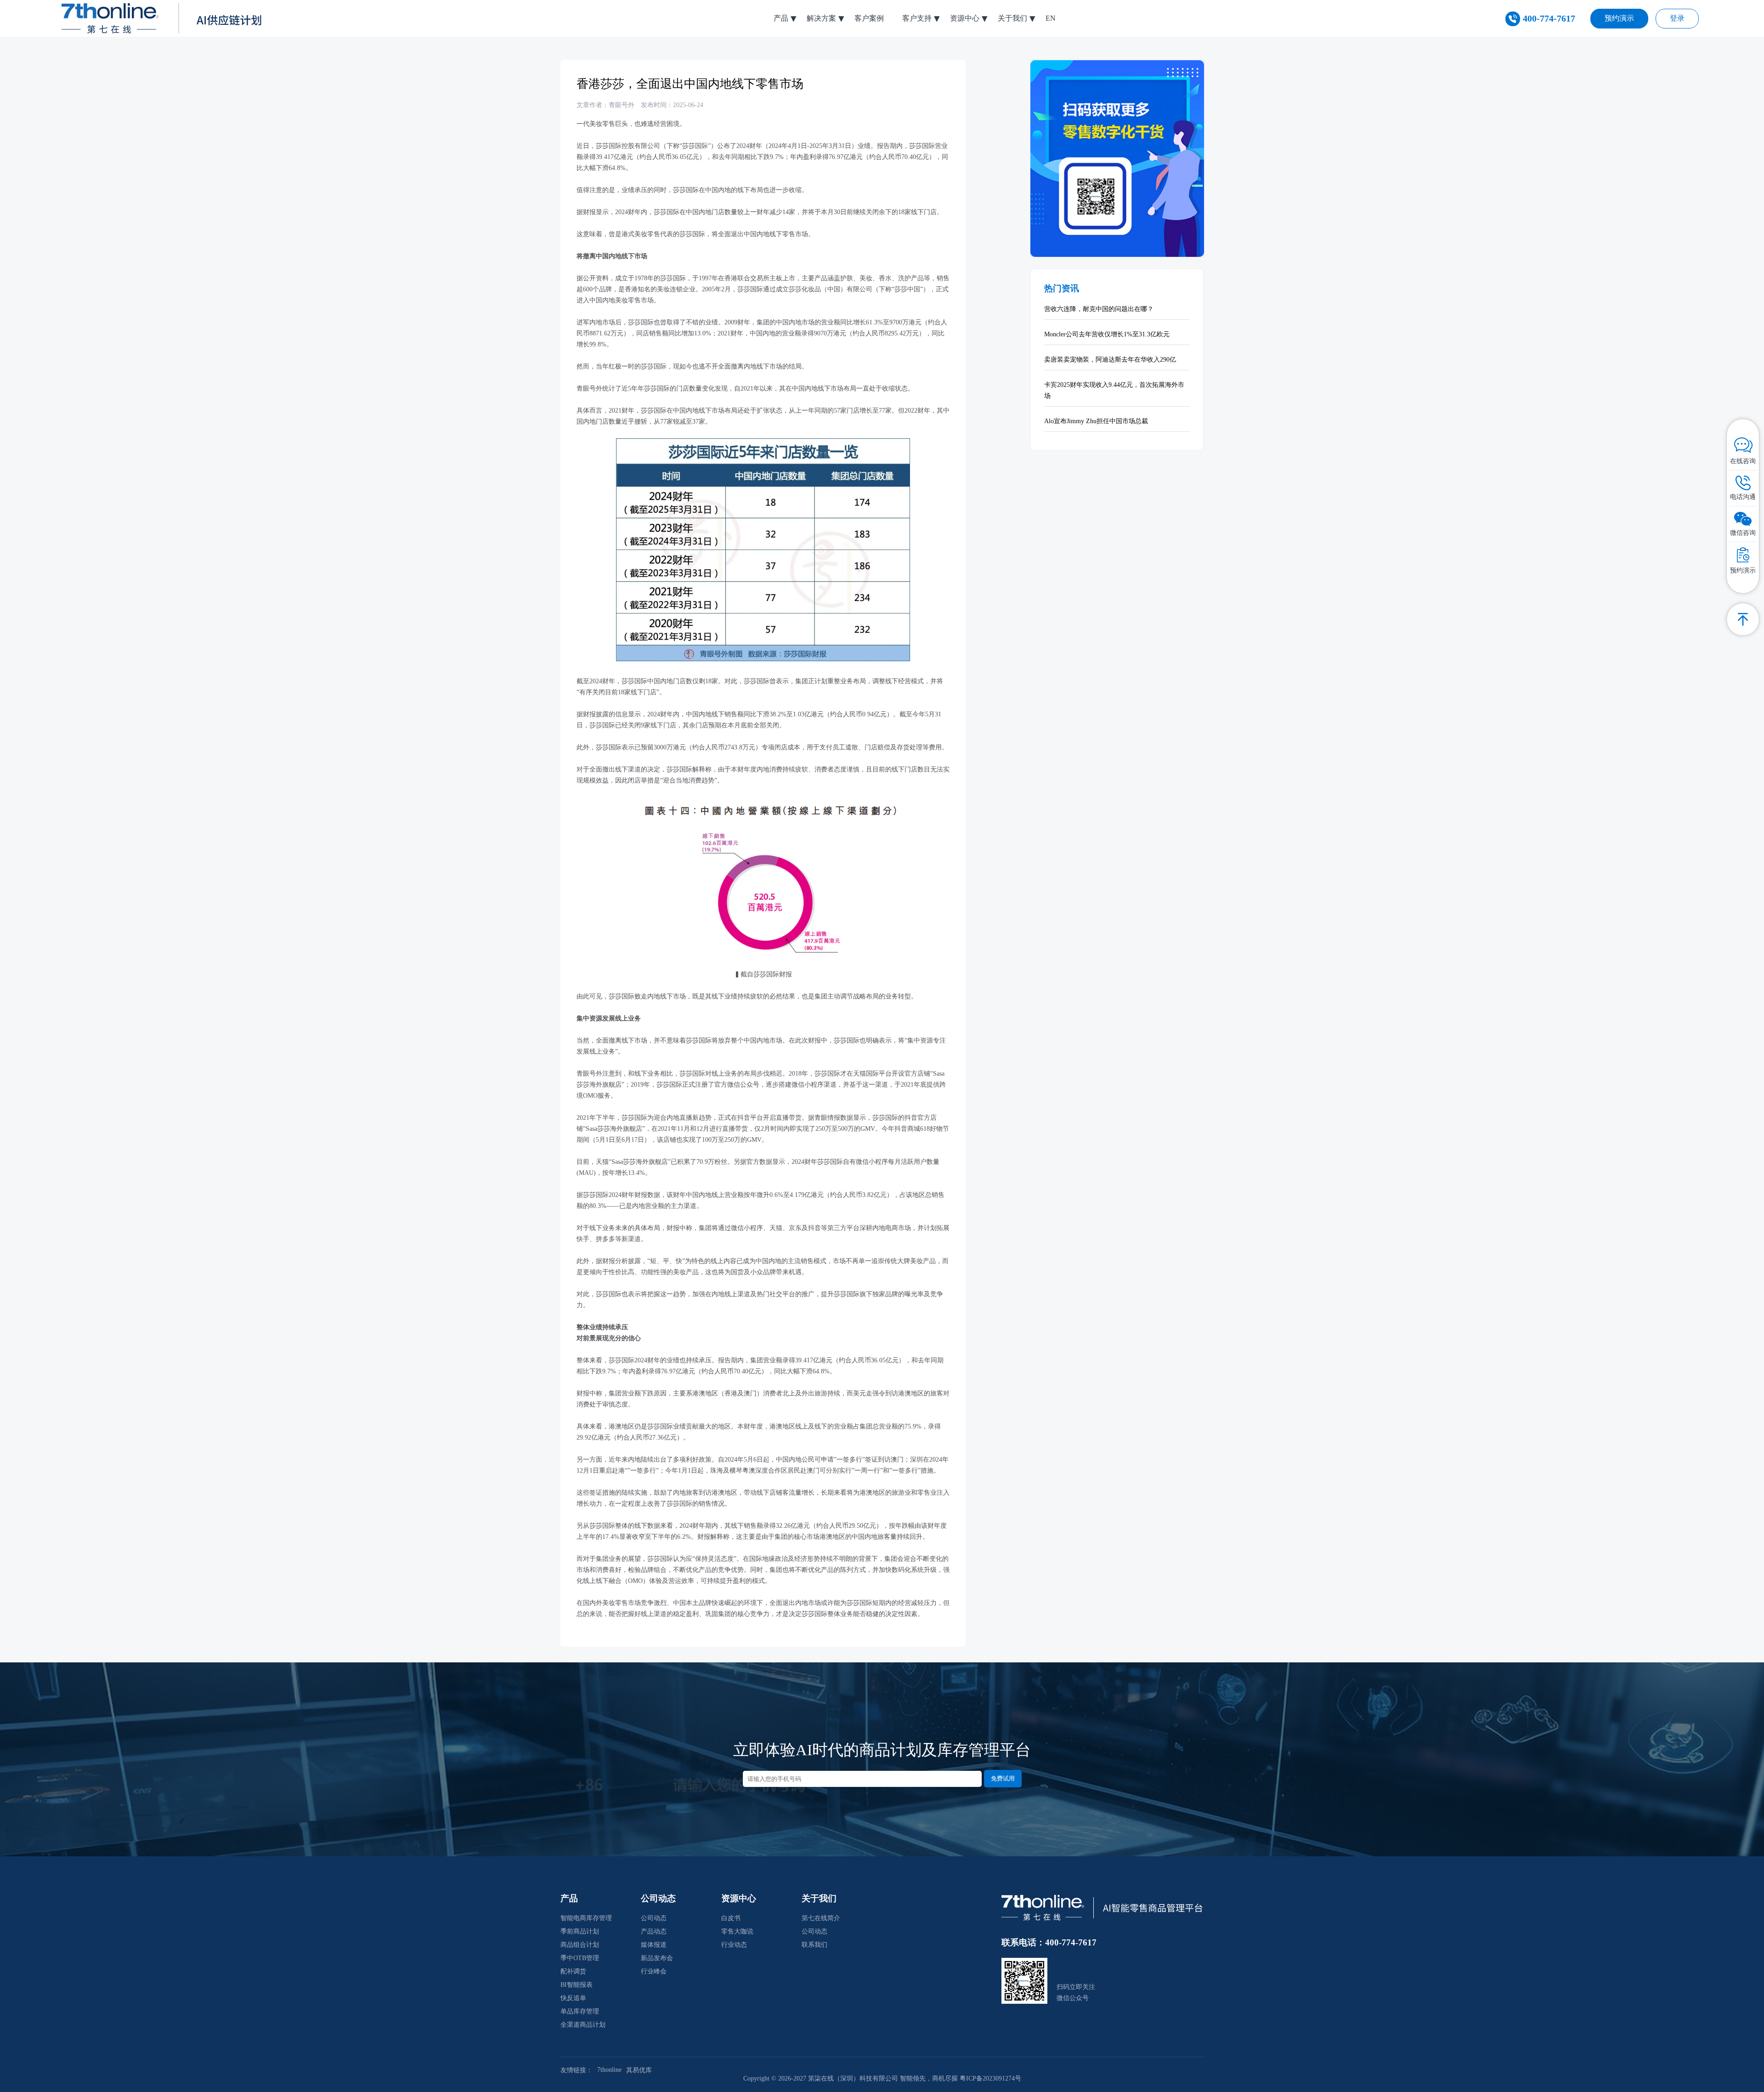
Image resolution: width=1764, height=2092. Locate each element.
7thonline (609, 2070)
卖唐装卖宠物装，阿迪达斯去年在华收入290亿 (1110, 360)
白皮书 (731, 1918)
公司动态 (654, 1918)
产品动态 (654, 1931)
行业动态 (734, 1945)
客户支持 (917, 18)
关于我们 (1012, 18)
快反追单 (573, 1998)
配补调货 (573, 1971)
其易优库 (639, 2070)
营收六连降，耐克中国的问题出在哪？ (1099, 309)
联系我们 (814, 1945)
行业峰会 (654, 1971)
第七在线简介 (821, 1918)
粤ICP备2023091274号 (990, 2078)
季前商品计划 (580, 1931)
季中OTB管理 (580, 1958)
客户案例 (869, 18)
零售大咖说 (737, 1931)
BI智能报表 (577, 1985)
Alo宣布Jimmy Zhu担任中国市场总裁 (1096, 421)
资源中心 (965, 18)
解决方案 (821, 18)
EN (1051, 18)
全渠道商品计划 (583, 2025)
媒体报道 (654, 1945)
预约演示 (1619, 18)
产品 (781, 18)
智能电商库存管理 (586, 1918)
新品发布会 (657, 1958)
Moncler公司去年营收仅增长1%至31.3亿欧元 (1107, 334)
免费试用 (1003, 1778)
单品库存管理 (580, 2011)
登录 (1677, 18)
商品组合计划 (580, 1945)
